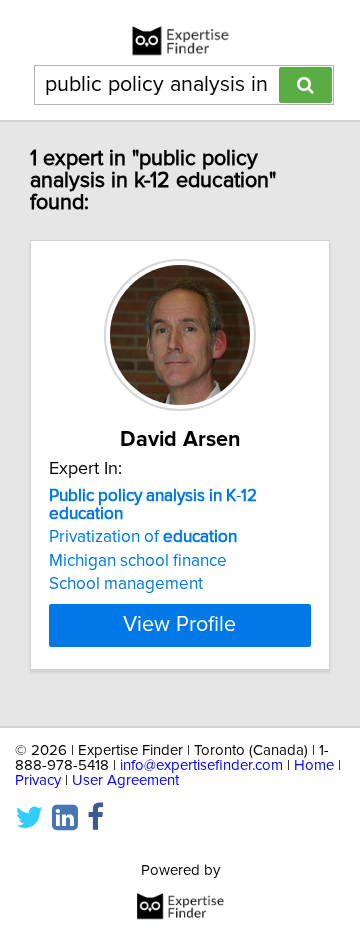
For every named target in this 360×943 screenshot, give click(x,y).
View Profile (179, 625)
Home (314, 765)
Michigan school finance (138, 561)
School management (126, 584)
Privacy (38, 780)
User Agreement (125, 780)
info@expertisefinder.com (201, 765)
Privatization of (143, 537)
